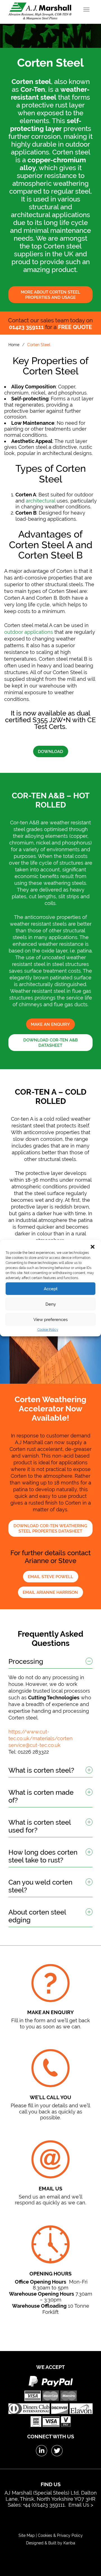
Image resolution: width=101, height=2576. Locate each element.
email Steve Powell (50, 1577)
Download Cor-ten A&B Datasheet (50, 1043)
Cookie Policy (48, 1330)
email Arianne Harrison (50, 1592)
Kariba (69, 2543)
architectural (41, 501)
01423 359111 (26, 327)
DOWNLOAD (50, 752)
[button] (93, 1247)
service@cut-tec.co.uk (35, 1745)
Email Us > (81, 2505)
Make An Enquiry (50, 1024)
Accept (51, 1289)
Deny (51, 1304)
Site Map (27, 2535)
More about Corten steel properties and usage (50, 295)
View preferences (50, 1319)
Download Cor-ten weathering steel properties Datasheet (50, 1529)
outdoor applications (29, 632)
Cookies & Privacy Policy (60, 2535)
